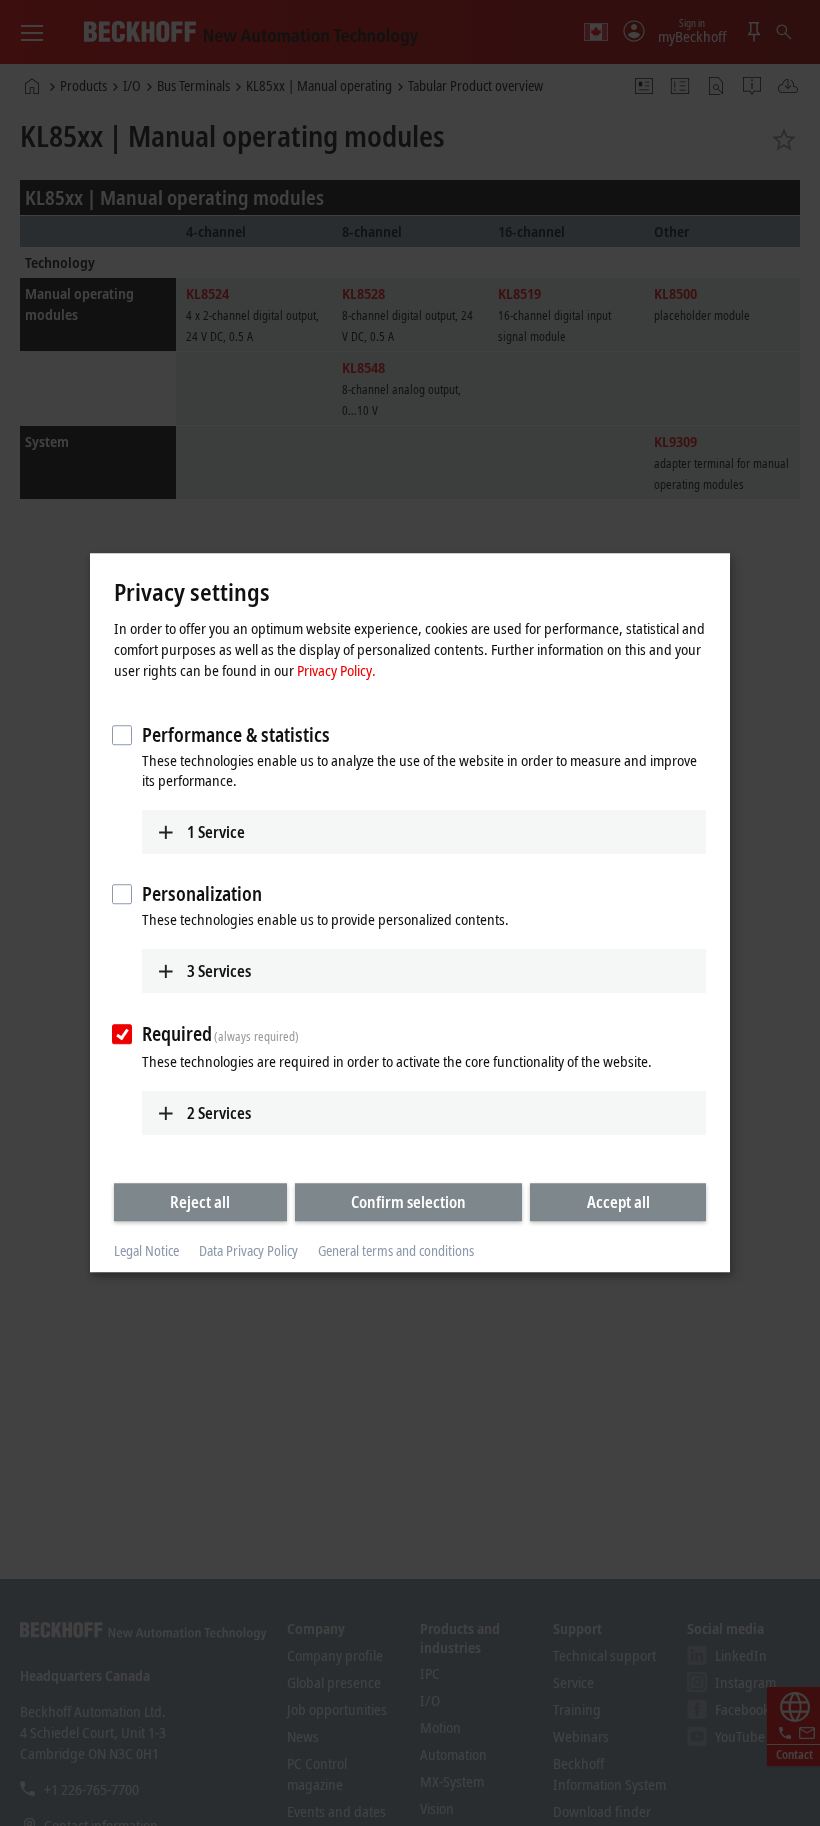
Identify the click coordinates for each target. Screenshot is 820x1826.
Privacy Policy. (336, 670)
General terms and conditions (396, 1250)
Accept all (618, 1202)
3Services (219, 971)
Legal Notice (146, 1250)
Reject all (200, 1202)
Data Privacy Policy (248, 1250)
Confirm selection (408, 1202)
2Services (219, 1113)
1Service (216, 832)
